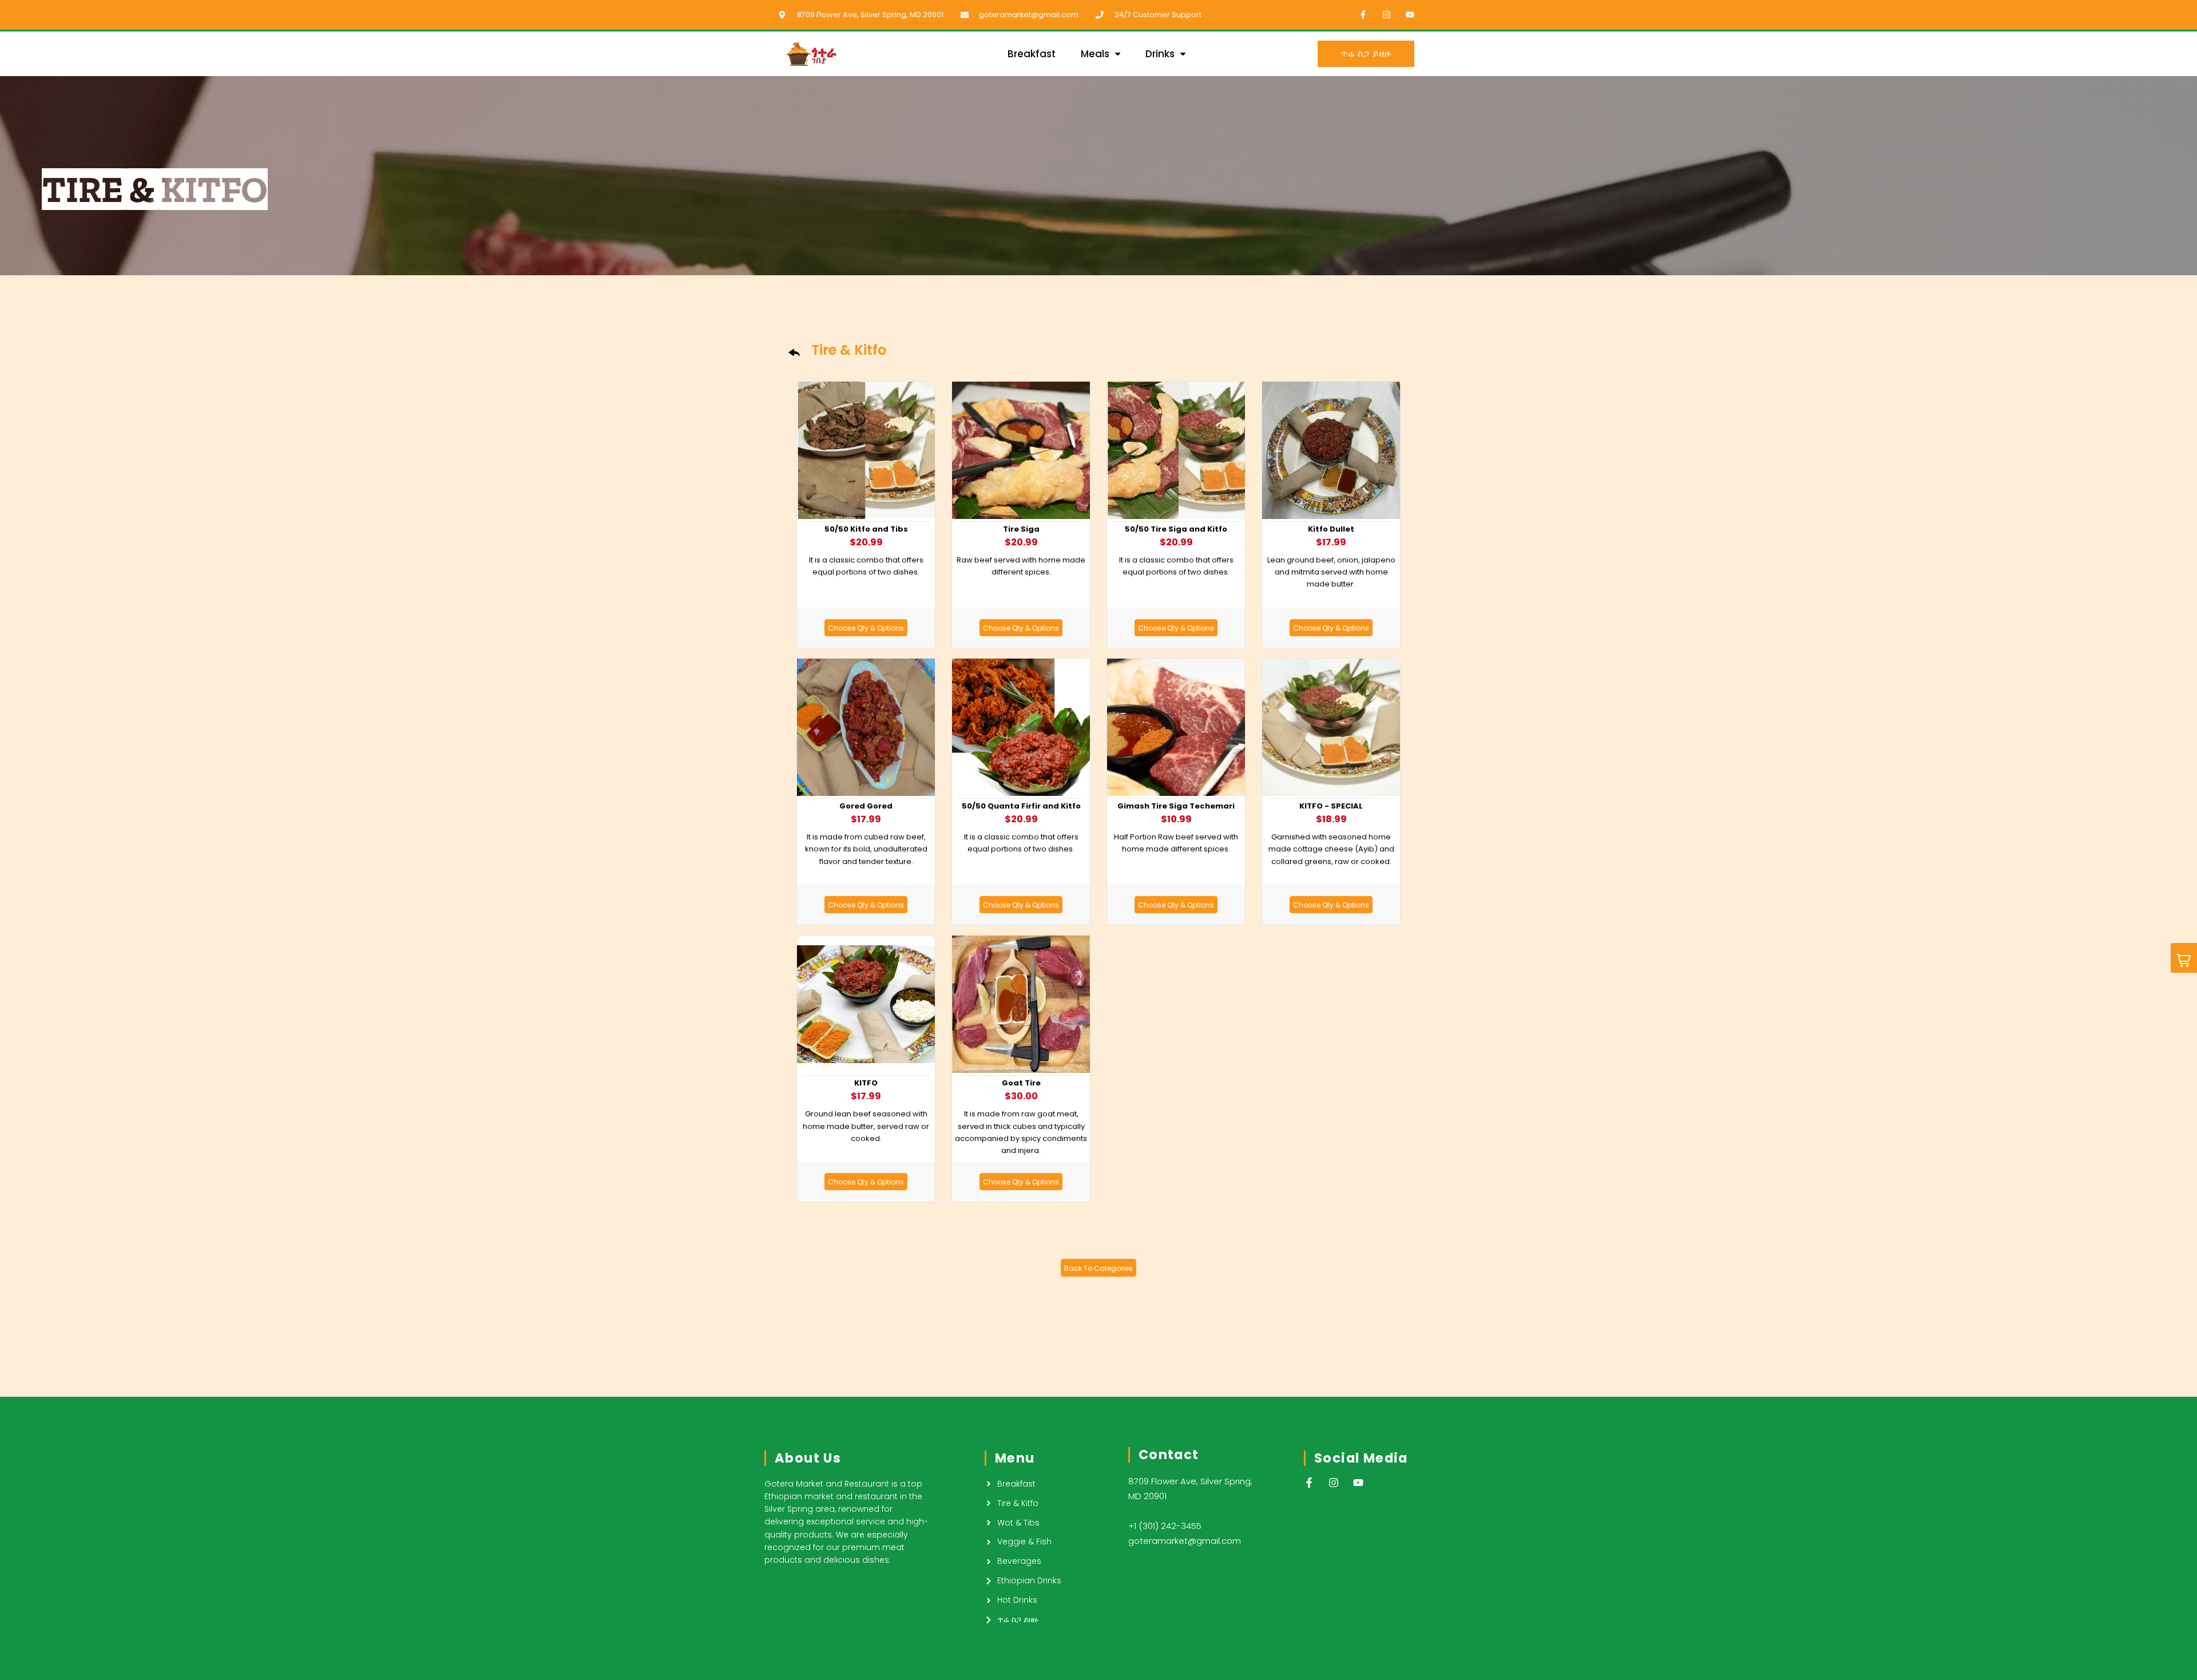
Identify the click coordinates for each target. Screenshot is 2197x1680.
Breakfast (1032, 54)
